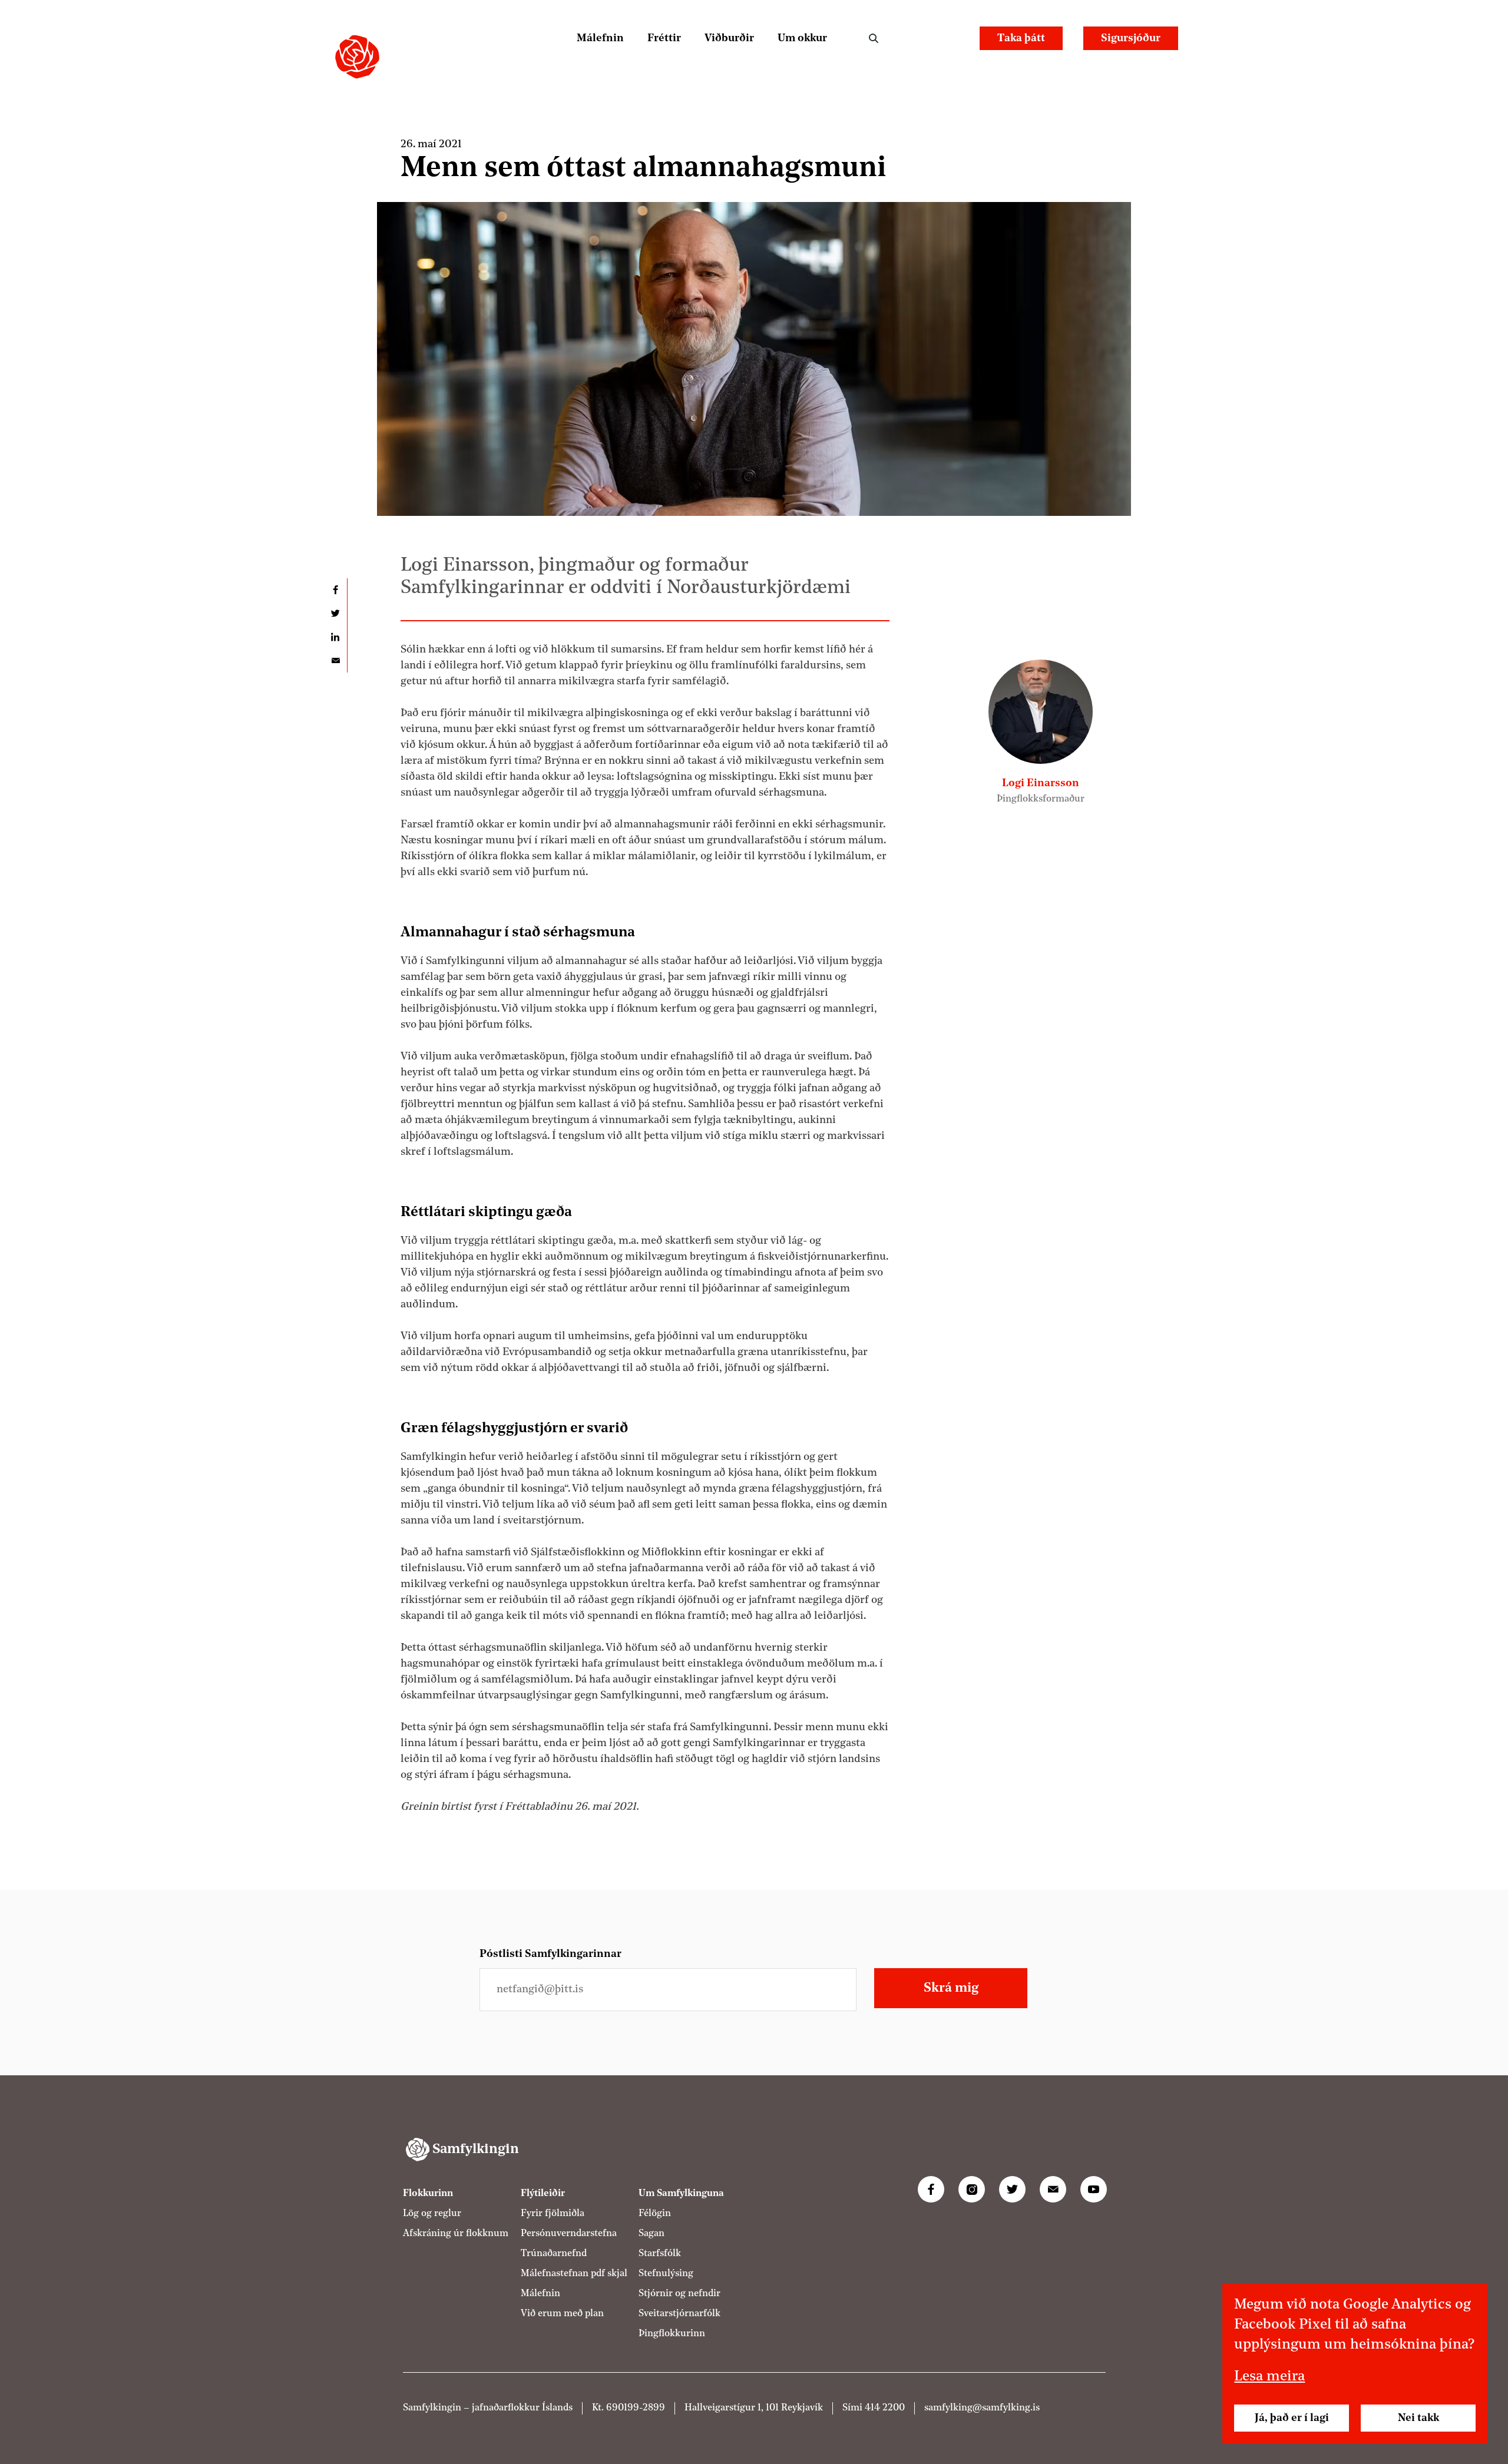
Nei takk (1418, 2418)
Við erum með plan (562, 2313)
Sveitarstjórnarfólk (679, 2313)
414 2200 (885, 2407)
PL (917, 38)
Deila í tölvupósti (335, 661)
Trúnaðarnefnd (554, 2253)
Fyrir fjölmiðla (553, 2213)
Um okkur (802, 38)
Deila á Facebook (335, 590)
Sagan (652, 2233)
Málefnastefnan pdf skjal (574, 2273)
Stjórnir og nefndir (679, 2293)
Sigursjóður (1131, 38)
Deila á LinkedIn (335, 637)
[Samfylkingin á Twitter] (1012, 2189)
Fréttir (664, 38)
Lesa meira (1269, 2377)
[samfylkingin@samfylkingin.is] (1053, 2189)
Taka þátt (1021, 38)
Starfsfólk (660, 2253)
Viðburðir (729, 38)
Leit (874, 38)
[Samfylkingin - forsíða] (357, 57)
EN (948, 38)
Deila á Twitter (335, 614)
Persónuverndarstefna (569, 2233)
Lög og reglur (432, 2213)
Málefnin (600, 38)
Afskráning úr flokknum (456, 2233)
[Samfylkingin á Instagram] (972, 2189)
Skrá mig (951, 1988)
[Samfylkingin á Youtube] (1094, 2189)
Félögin (655, 2213)
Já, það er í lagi (1292, 2418)
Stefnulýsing (666, 2273)
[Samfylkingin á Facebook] (931, 2189)
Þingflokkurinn (672, 2333)
